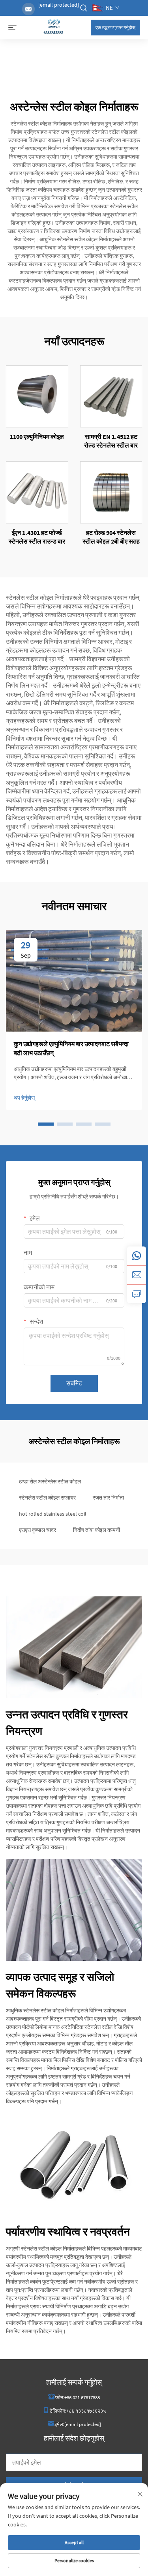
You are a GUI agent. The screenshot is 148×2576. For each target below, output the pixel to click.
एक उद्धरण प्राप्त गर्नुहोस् (115, 27)
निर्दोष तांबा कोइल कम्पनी (96, 1530)
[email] (137, 1275)
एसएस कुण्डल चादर (37, 1530)
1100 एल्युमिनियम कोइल (37, 436)
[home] (54, 27)
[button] (46, 1124)
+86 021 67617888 (82, 2398)
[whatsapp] (137, 1256)
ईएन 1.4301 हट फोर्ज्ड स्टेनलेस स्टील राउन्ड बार (37, 537)
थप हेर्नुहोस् (24, 1098)
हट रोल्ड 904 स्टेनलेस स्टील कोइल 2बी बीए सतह (111, 537)
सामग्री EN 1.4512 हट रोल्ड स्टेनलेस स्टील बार (111, 441)
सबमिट (74, 1383)
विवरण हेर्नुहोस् (37, 396)
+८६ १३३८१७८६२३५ (86, 2411)
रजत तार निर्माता (108, 1498)
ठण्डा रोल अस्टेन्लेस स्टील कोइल (50, 1481)
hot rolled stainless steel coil (53, 1514)
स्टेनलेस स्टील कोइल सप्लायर (47, 1498)
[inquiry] (137, 1294)
